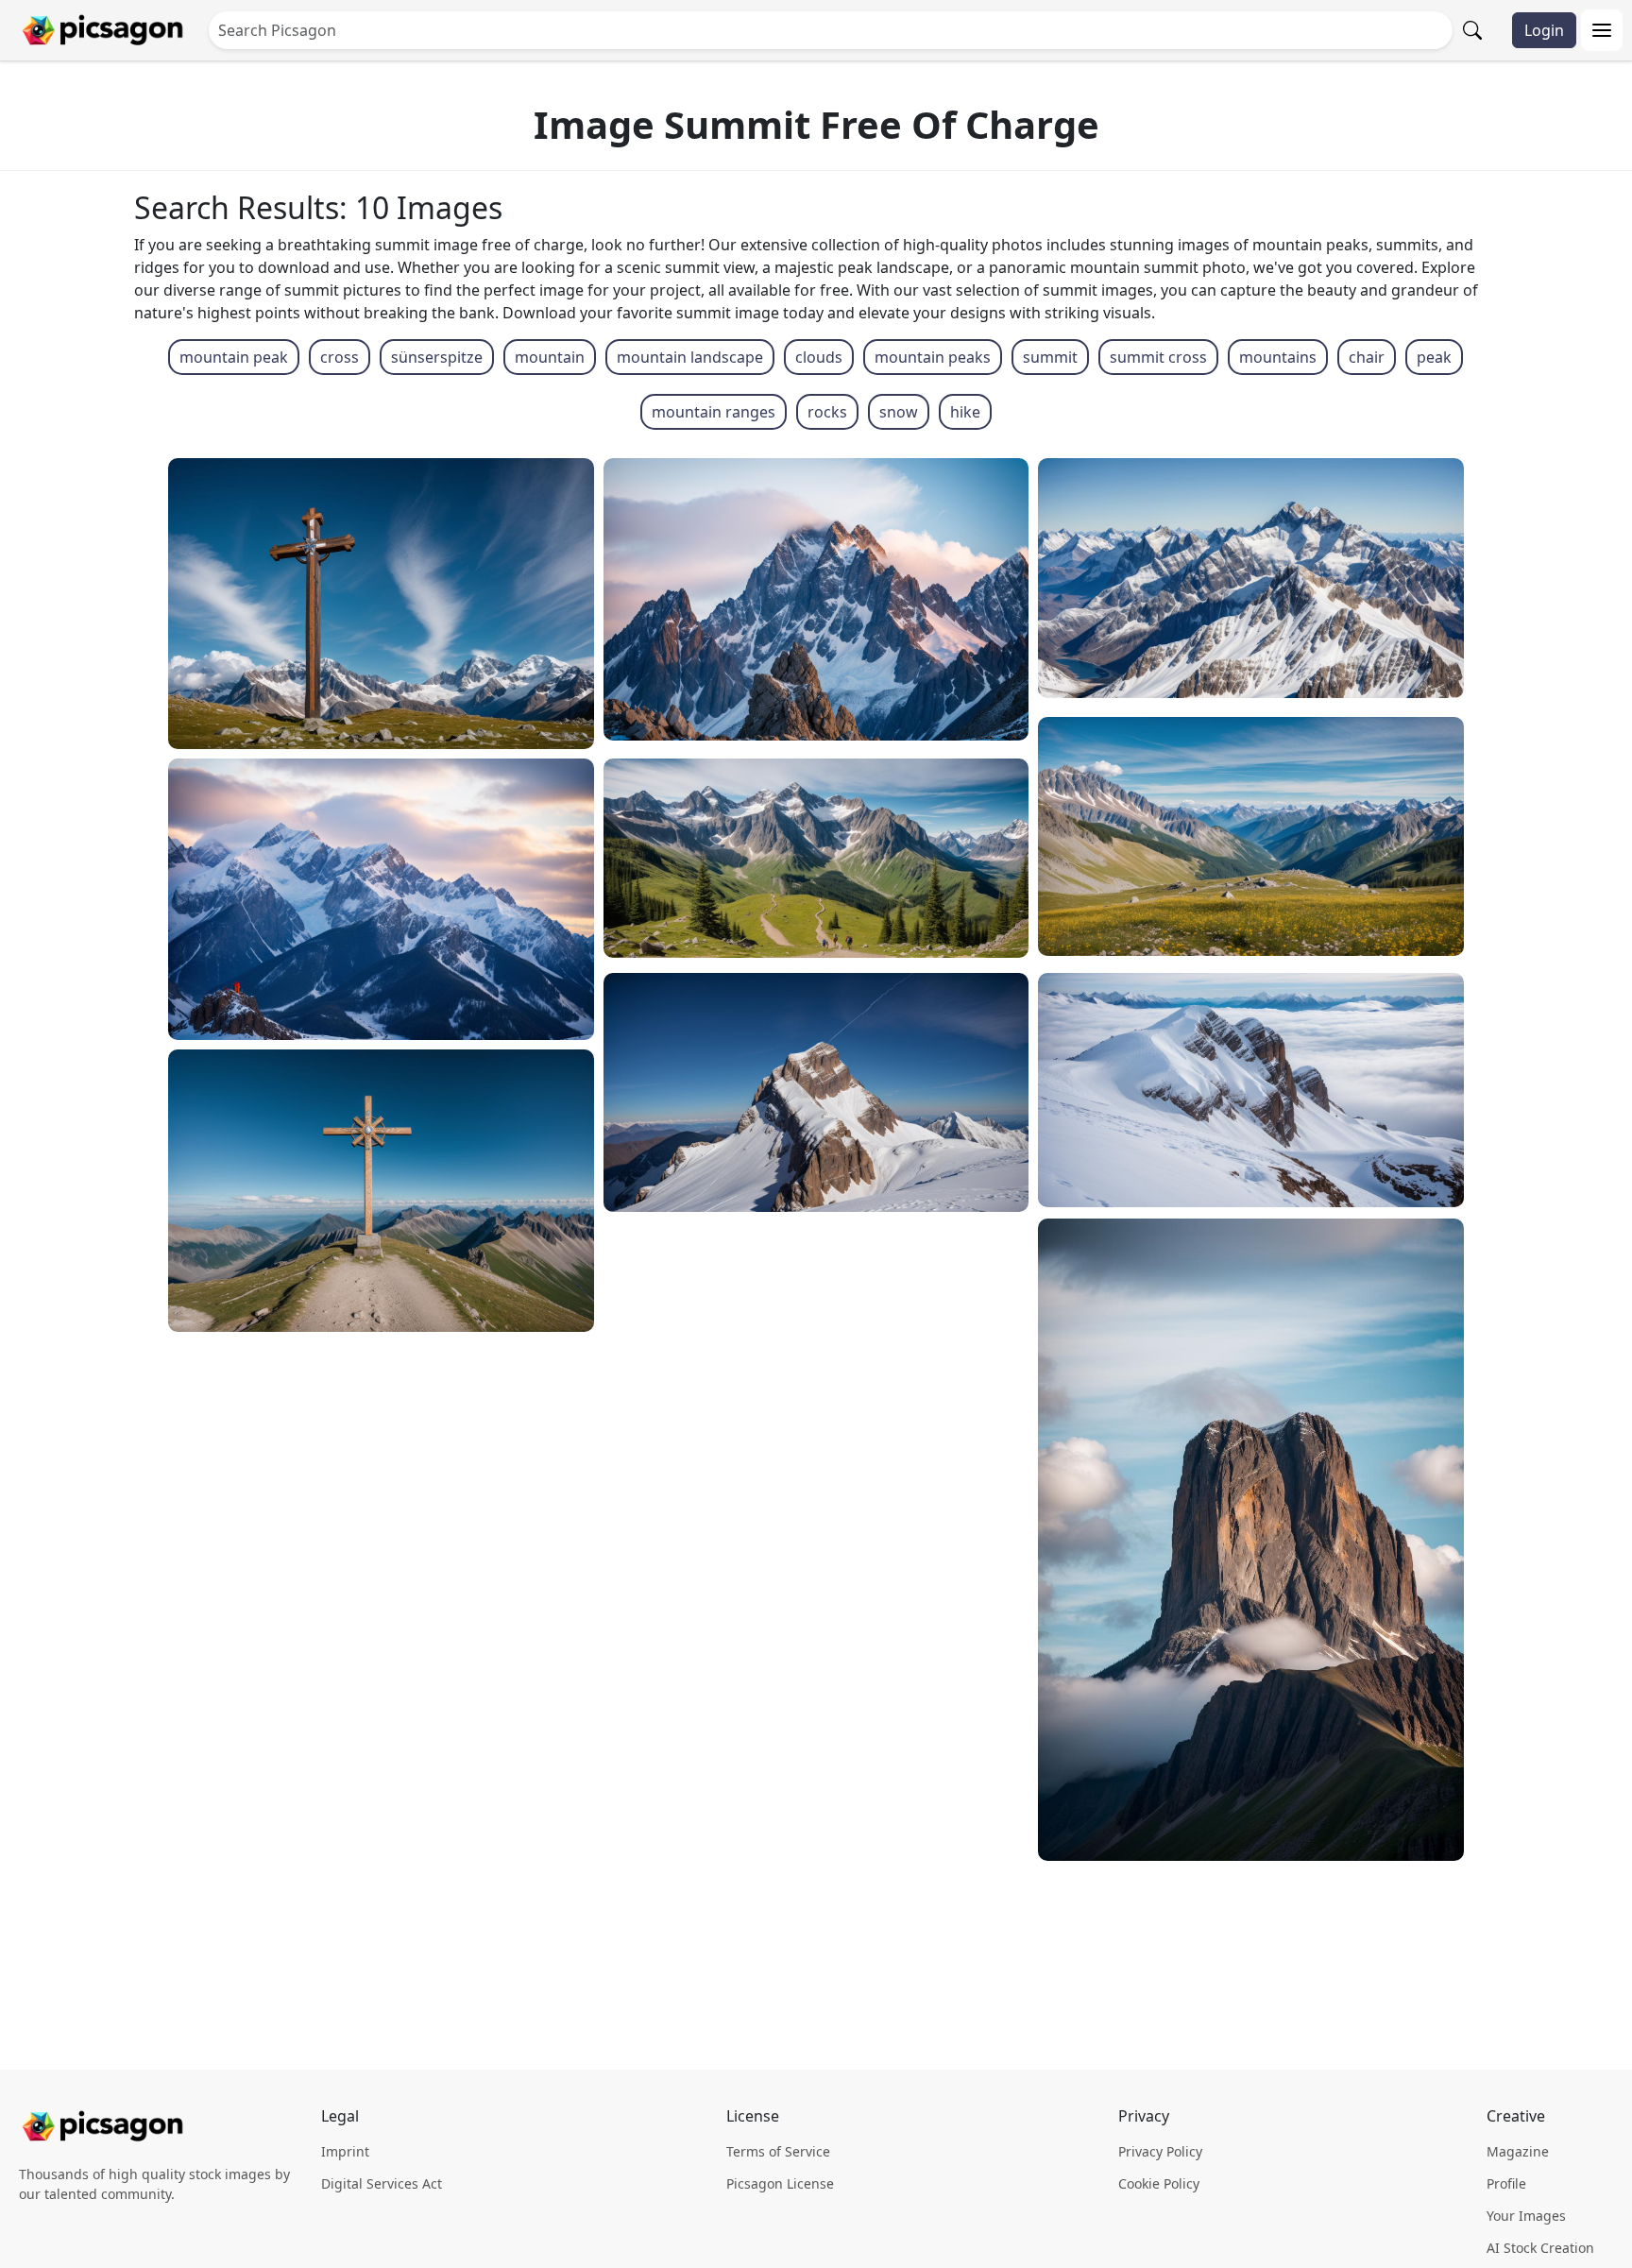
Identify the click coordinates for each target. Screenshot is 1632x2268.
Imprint (345, 2151)
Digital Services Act (382, 2183)
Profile (1506, 2183)
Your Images (1526, 2216)
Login (1544, 30)
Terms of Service (778, 2151)
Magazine (1518, 2151)
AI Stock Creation (1540, 2248)
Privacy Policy (1160, 2151)
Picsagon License (780, 2183)
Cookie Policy (1159, 2183)
